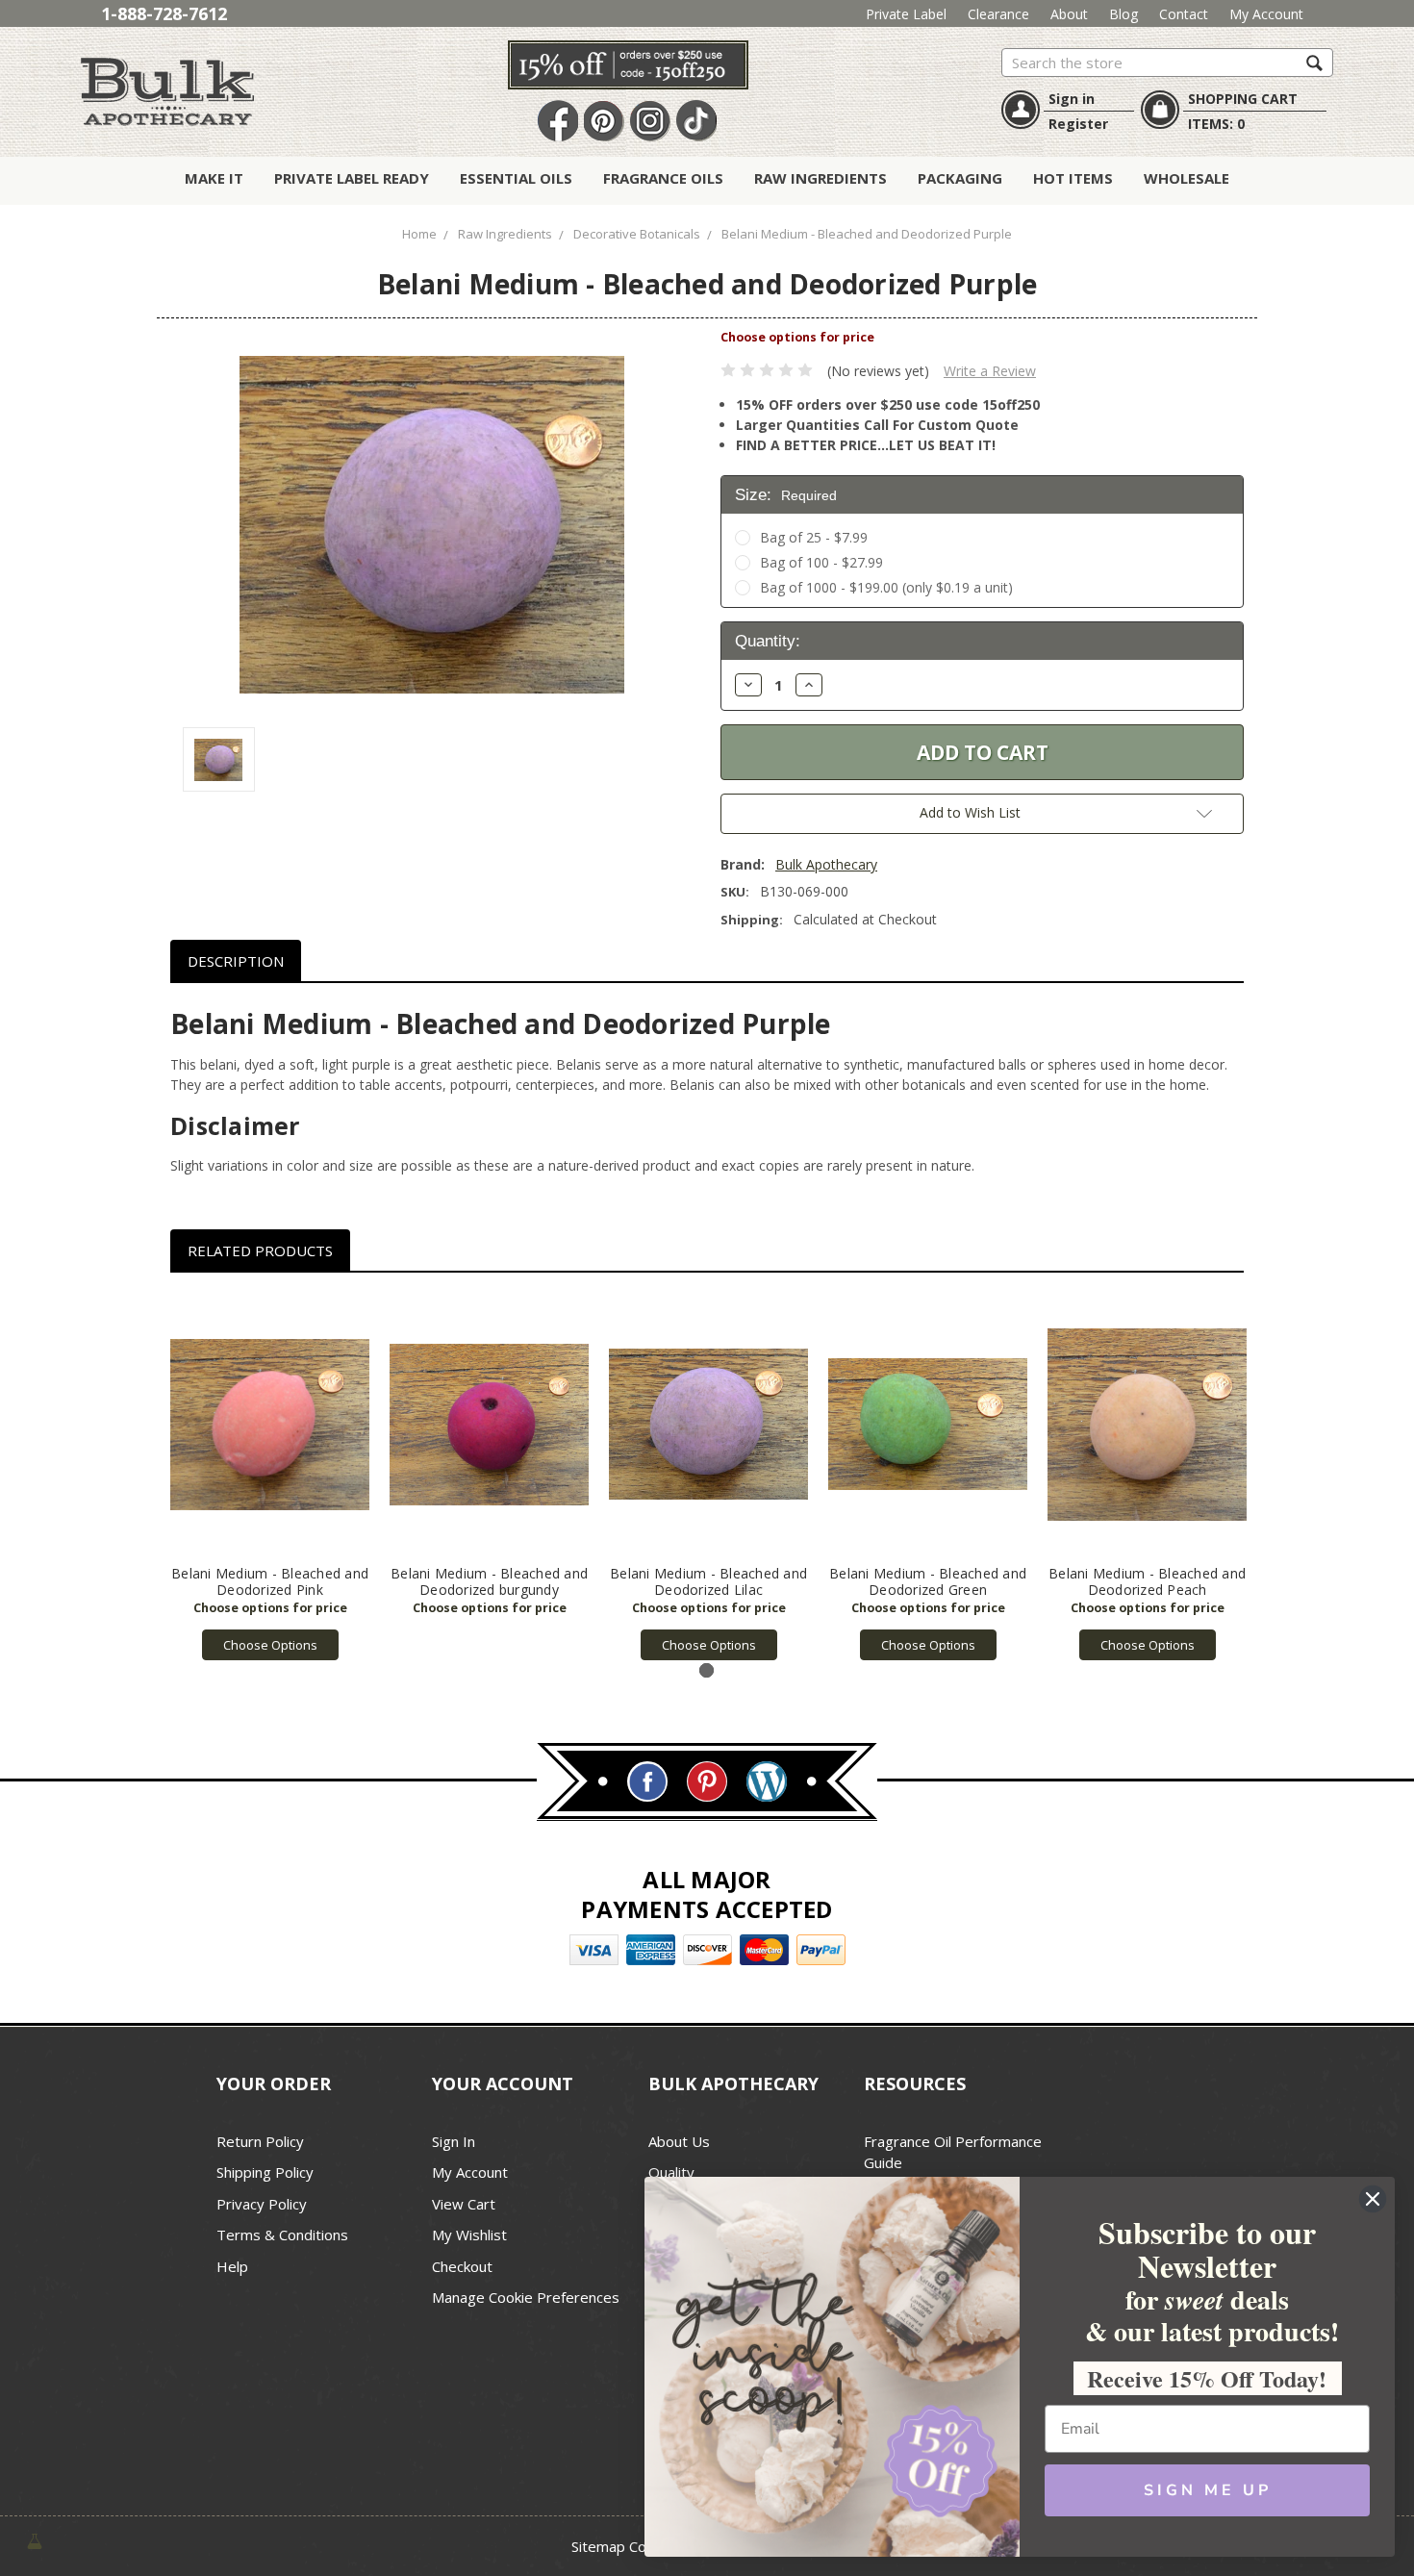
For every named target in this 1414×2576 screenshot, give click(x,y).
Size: (786, 495)
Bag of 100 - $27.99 (821, 562)
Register (1078, 124)
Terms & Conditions (282, 2235)
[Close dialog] (1373, 2199)
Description (236, 961)
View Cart (464, 2204)
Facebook (558, 122)
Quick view (270, 1425)
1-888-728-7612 (164, 13)
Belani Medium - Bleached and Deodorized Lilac (708, 1581)
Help (232, 2266)
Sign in (1072, 99)
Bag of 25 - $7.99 (814, 537)
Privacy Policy (262, 2204)
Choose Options (270, 1645)
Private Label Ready (352, 178)
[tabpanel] (270, 1477)
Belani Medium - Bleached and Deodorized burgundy (489, 1581)
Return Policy (260, 2141)
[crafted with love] (35, 2539)
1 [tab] (707, 1670)
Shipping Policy (265, 2172)
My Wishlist (469, 2235)
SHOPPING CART (1243, 99)
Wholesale (1187, 178)
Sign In (454, 2141)
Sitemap (598, 2546)
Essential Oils (516, 178)
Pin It (604, 122)
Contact (1184, 14)
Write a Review (990, 371)
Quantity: (768, 641)
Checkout (462, 2266)
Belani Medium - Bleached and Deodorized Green (928, 1581)
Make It (214, 178)
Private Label (906, 14)
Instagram (650, 122)
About (1069, 14)
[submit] (1314, 62)
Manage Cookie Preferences (526, 2297)
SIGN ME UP (1208, 2490)
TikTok (696, 122)
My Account (1266, 14)
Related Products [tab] (260, 1250)
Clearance (998, 14)
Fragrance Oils (663, 178)
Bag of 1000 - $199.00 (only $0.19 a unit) (886, 587)
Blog (1124, 14)
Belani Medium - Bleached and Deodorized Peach (1147, 1581)
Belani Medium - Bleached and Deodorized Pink (270, 1581)
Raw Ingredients (821, 178)
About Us (679, 2141)
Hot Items (1073, 178)
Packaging (960, 178)
